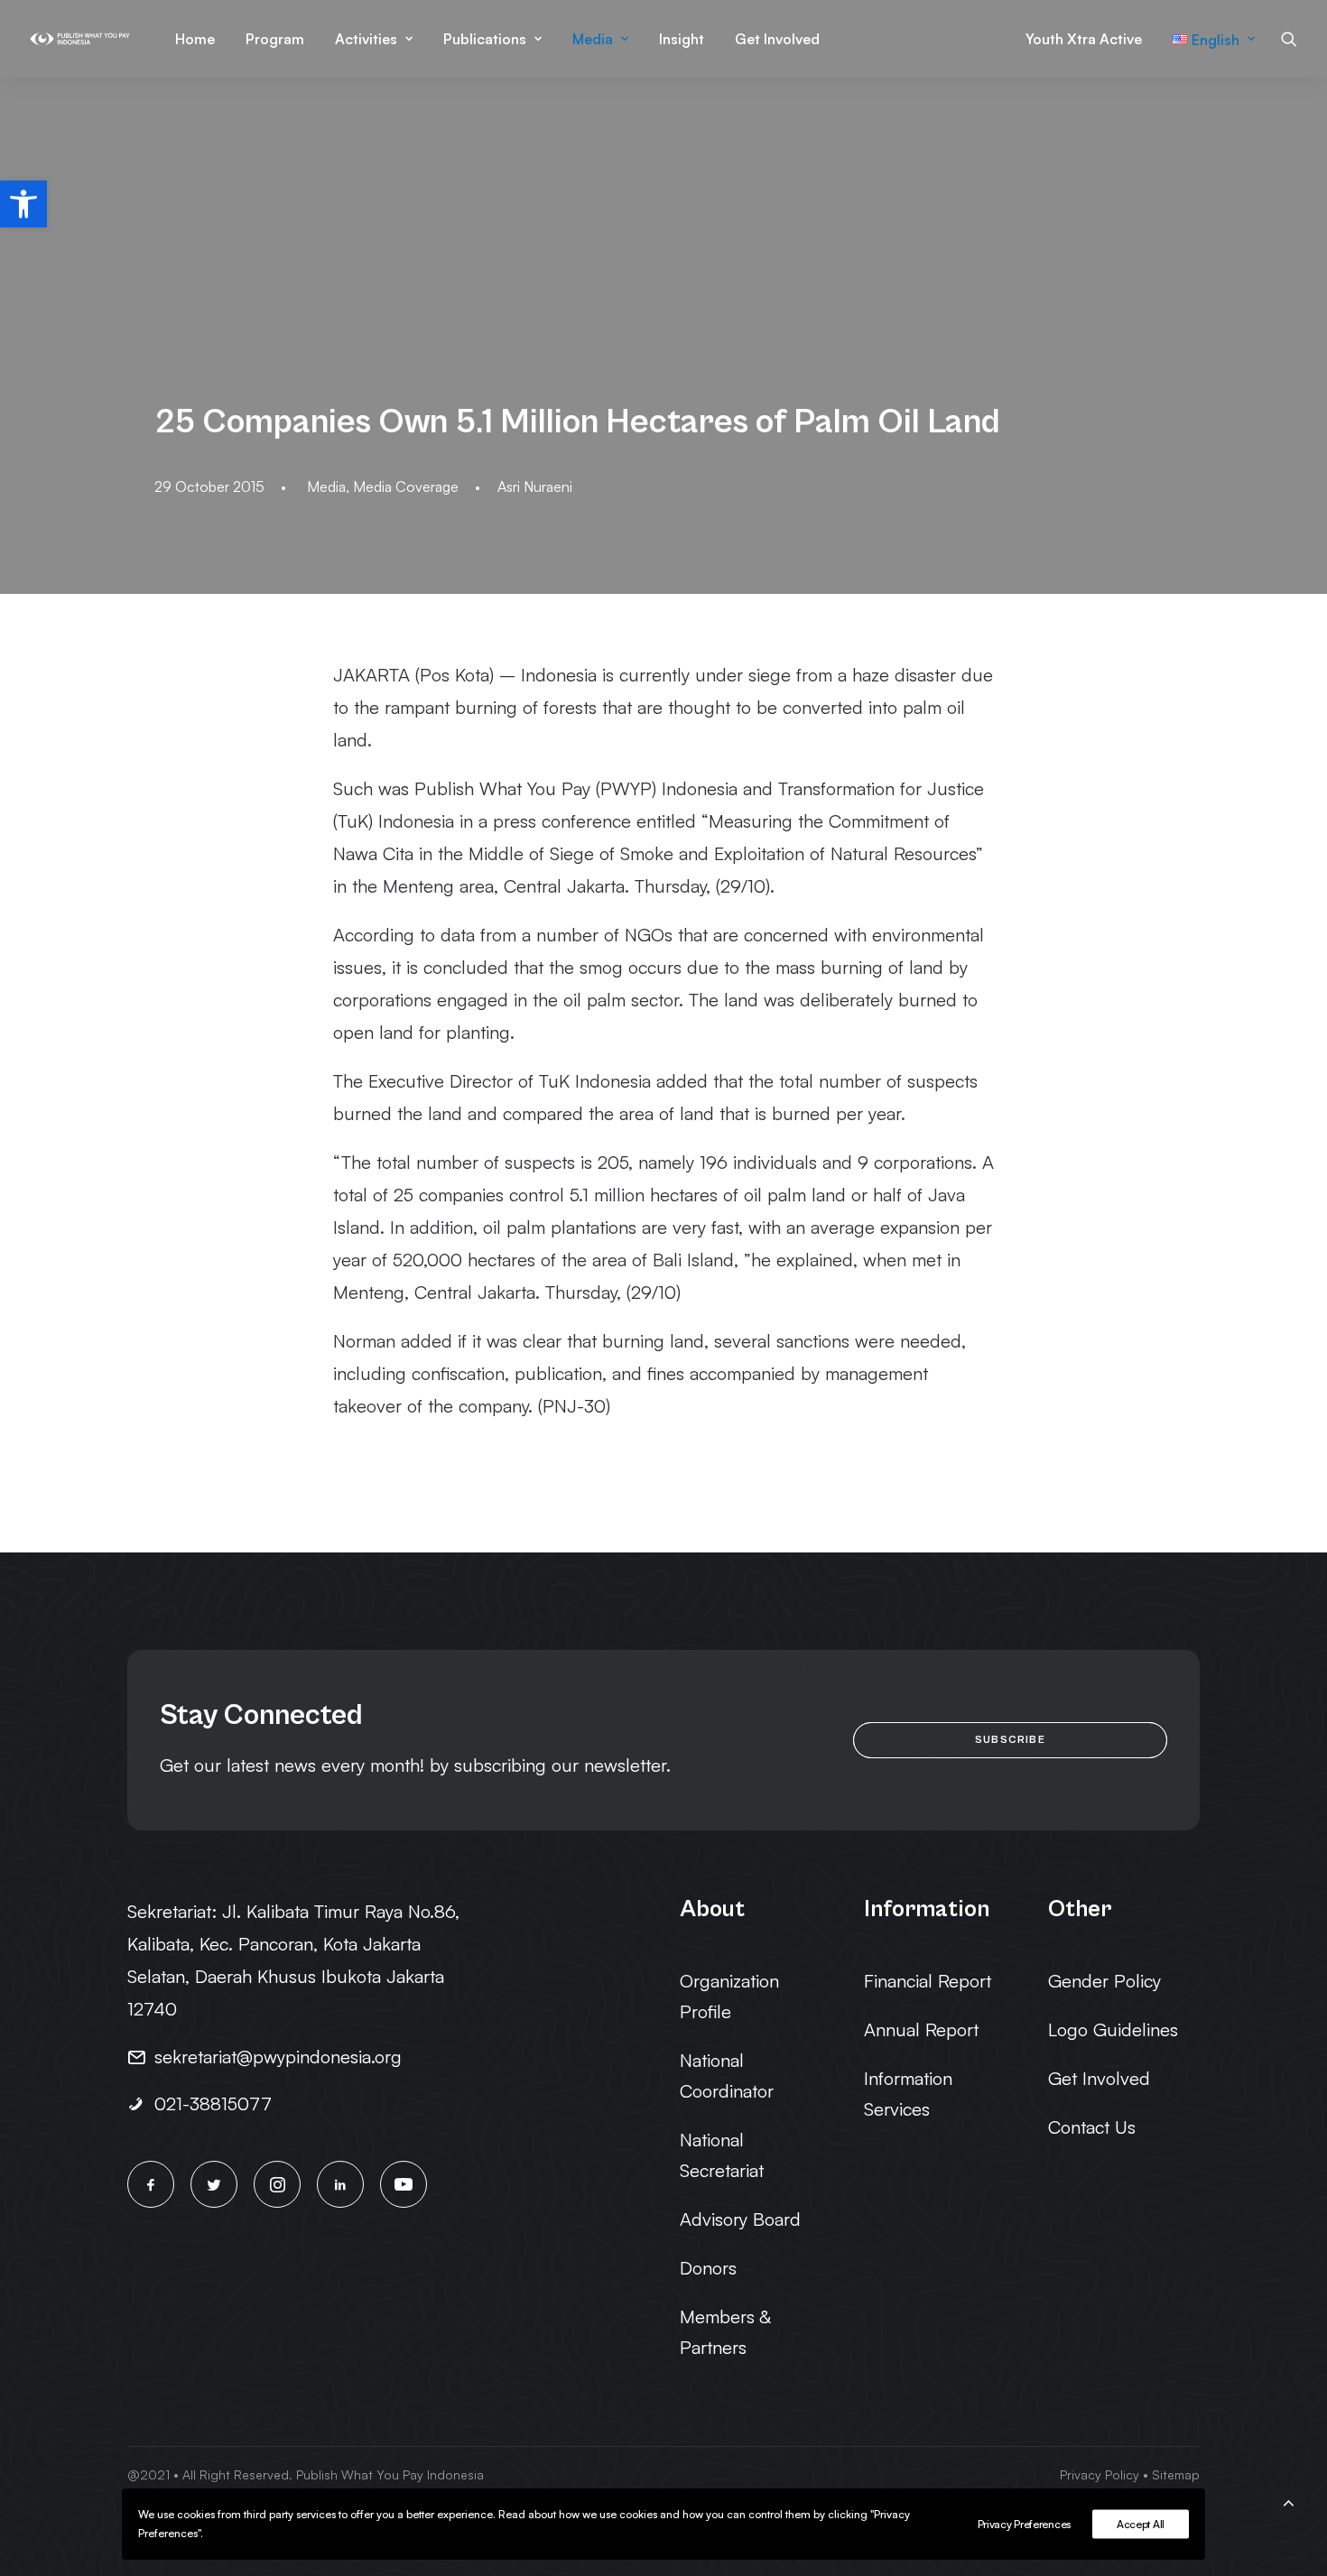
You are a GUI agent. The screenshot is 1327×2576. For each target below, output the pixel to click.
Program (275, 39)
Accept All (1141, 2524)
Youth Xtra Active (1084, 39)
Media (593, 39)
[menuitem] (195, 39)
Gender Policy (1104, 1981)
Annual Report (921, 2029)
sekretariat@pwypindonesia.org (278, 2057)
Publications (485, 39)
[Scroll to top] (1288, 2500)
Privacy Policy (1100, 2474)
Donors (708, 2268)
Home (195, 39)
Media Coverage (406, 486)
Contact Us (1092, 2127)
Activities (366, 39)
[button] (23, 204)
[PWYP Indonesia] (80, 39)
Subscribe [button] (1010, 1740)
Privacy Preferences (1024, 2524)
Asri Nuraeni (535, 486)
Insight (682, 39)
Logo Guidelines (1113, 2029)
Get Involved (777, 39)
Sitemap (1176, 2474)
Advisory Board (740, 2219)
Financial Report (928, 1981)
